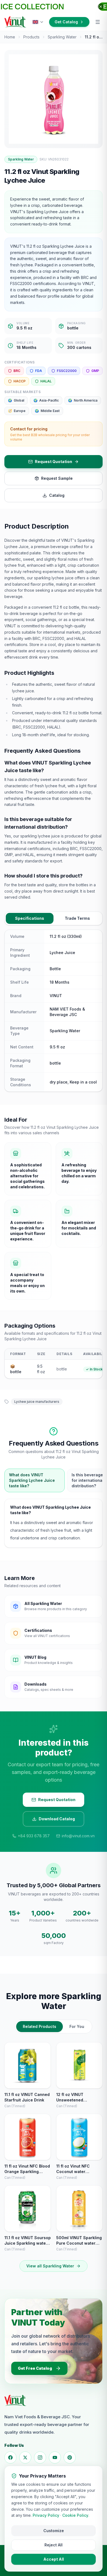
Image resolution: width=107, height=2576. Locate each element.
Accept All (54, 2559)
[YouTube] (55, 2458)
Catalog (57, 495)
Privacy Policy (46, 2515)
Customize (54, 2531)
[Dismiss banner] (101, 7)
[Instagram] (40, 2458)
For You (77, 2026)
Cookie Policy (75, 2515)
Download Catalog (57, 1819)
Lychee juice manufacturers (37, 1402)
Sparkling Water (62, 37)
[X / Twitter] (25, 2458)
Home (10, 37)
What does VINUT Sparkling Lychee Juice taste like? (32, 1480)
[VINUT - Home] (15, 22)
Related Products (40, 2026)
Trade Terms (77, 918)
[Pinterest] (70, 2458)
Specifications (30, 918)
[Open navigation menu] (98, 22)
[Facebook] (10, 2458)
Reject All (54, 2545)
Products (31, 37)
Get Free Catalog (35, 2368)
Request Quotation (54, 462)
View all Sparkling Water (50, 2266)
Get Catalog (66, 22)
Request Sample (57, 478)
